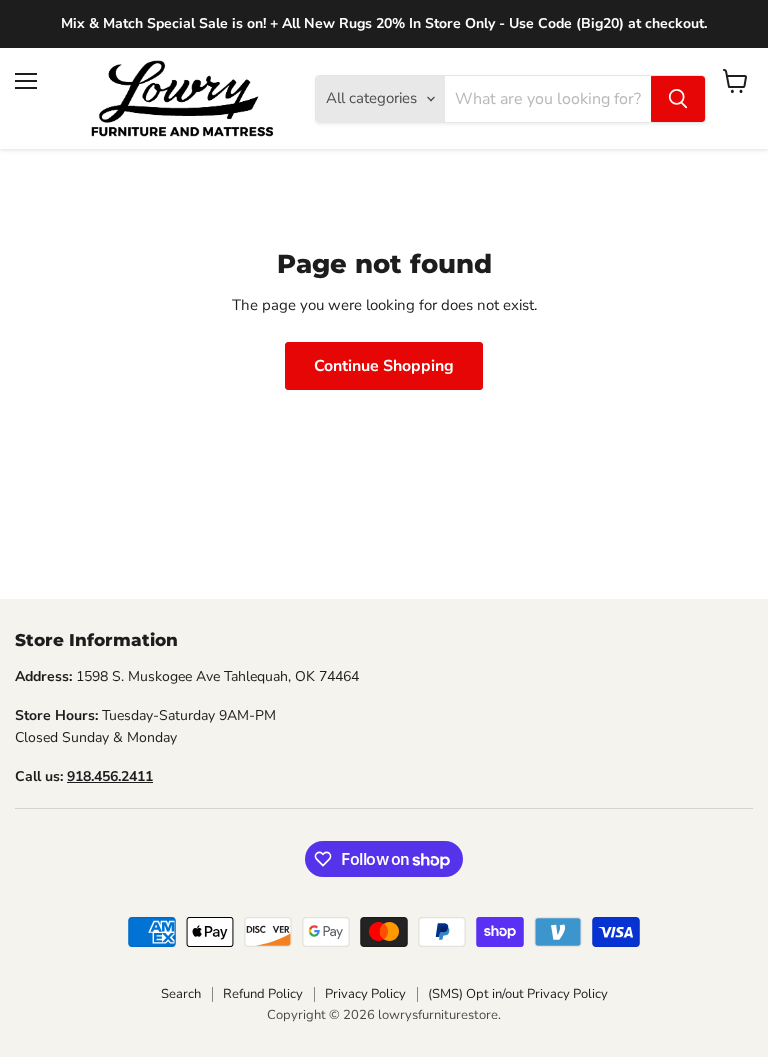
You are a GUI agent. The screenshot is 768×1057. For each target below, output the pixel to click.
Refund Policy (263, 994)
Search (181, 994)
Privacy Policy (365, 994)
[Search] (678, 99)
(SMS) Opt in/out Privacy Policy (518, 994)
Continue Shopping (384, 366)
